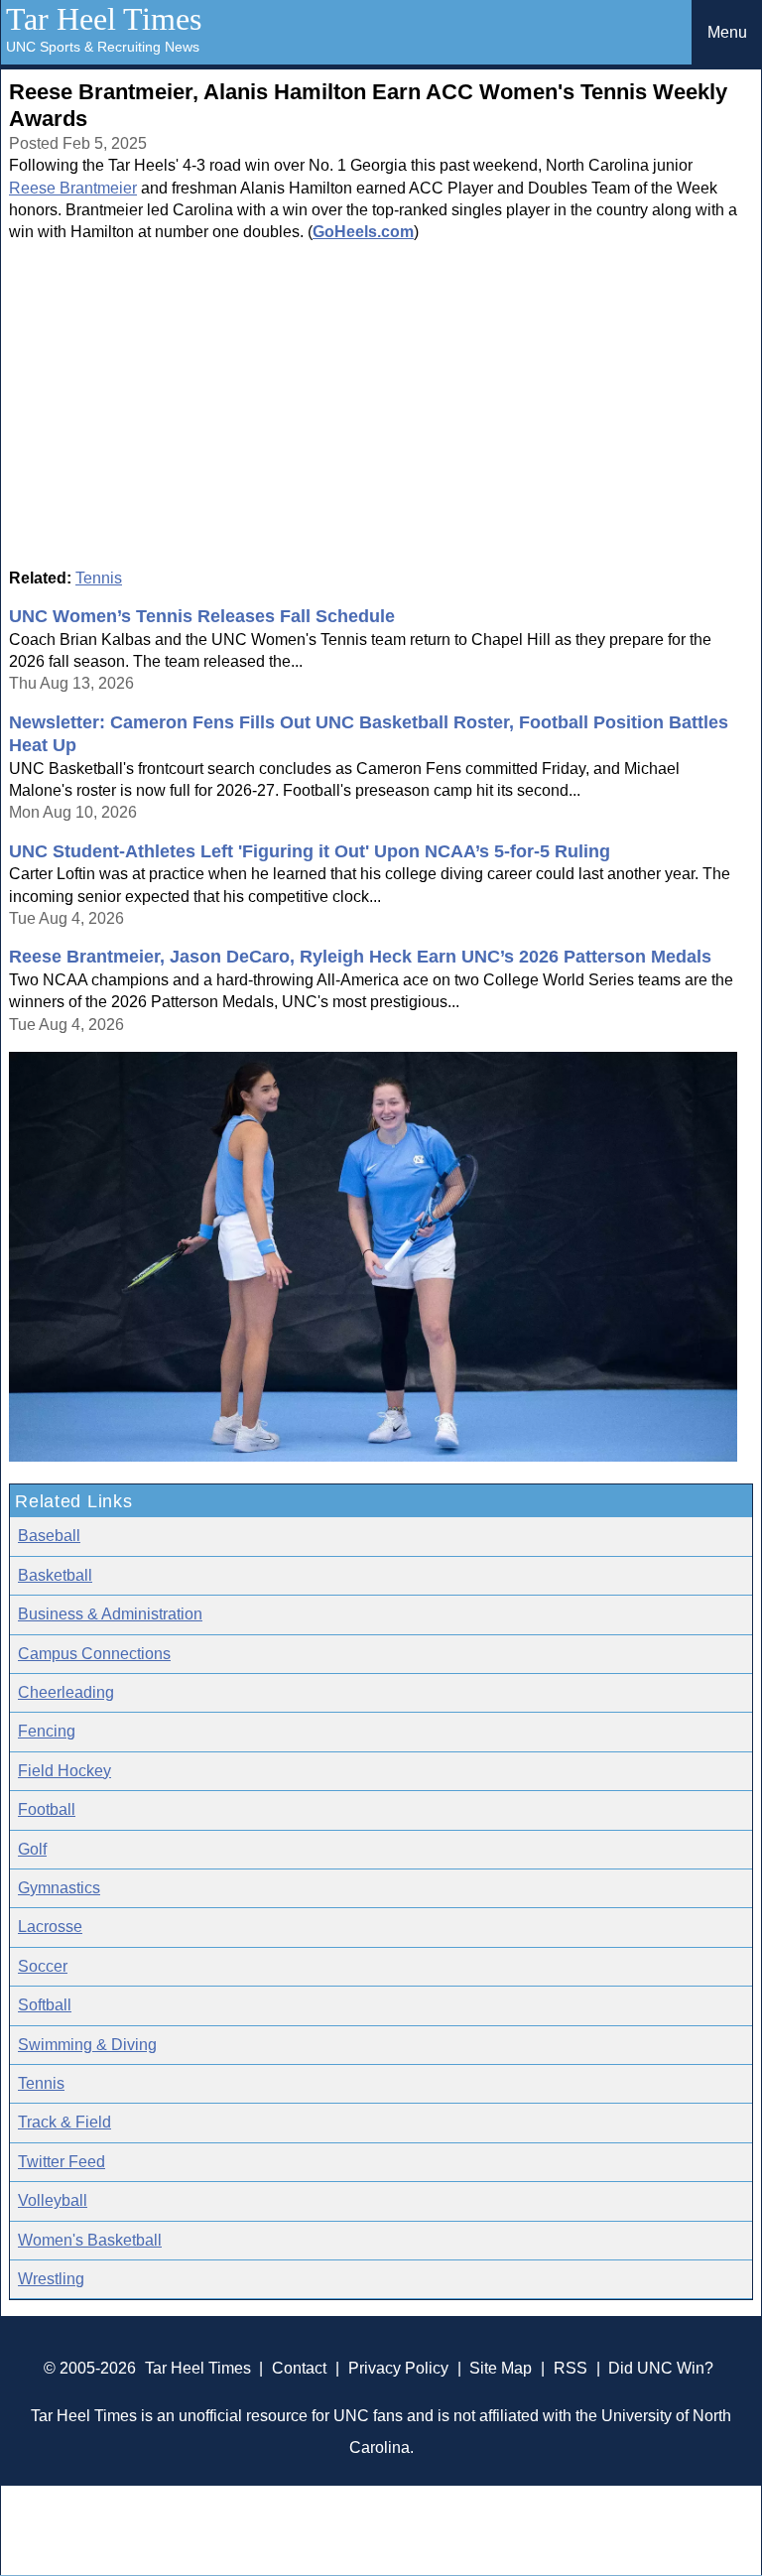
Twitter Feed (62, 2162)
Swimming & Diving (87, 2045)
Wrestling (51, 2279)
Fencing (47, 1731)
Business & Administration (110, 1614)
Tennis (99, 578)
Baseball (49, 1536)
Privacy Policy (398, 2368)
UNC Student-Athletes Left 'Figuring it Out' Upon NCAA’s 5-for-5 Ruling (310, 851)
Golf (32, 1849)
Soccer (43, 1966)
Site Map (501, 2368)
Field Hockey (64, 1771)
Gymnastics (59, 1888)
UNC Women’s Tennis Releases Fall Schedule (202, 616)
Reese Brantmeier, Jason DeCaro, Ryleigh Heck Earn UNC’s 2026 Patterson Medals (360, 957)
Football (47, 1809)
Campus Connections (94, 1654)
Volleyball (53, 2200)
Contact (299, 2368)
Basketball (55, 1575)
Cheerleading (66, 1692)
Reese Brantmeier (73, 188)
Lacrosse (50, 1927)
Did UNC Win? (661, 2368)
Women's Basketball (90, 2240)
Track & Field (64, 2122)
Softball (45, 2005)
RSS (571, 2368)
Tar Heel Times (104, 19)
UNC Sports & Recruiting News (103, 47)
